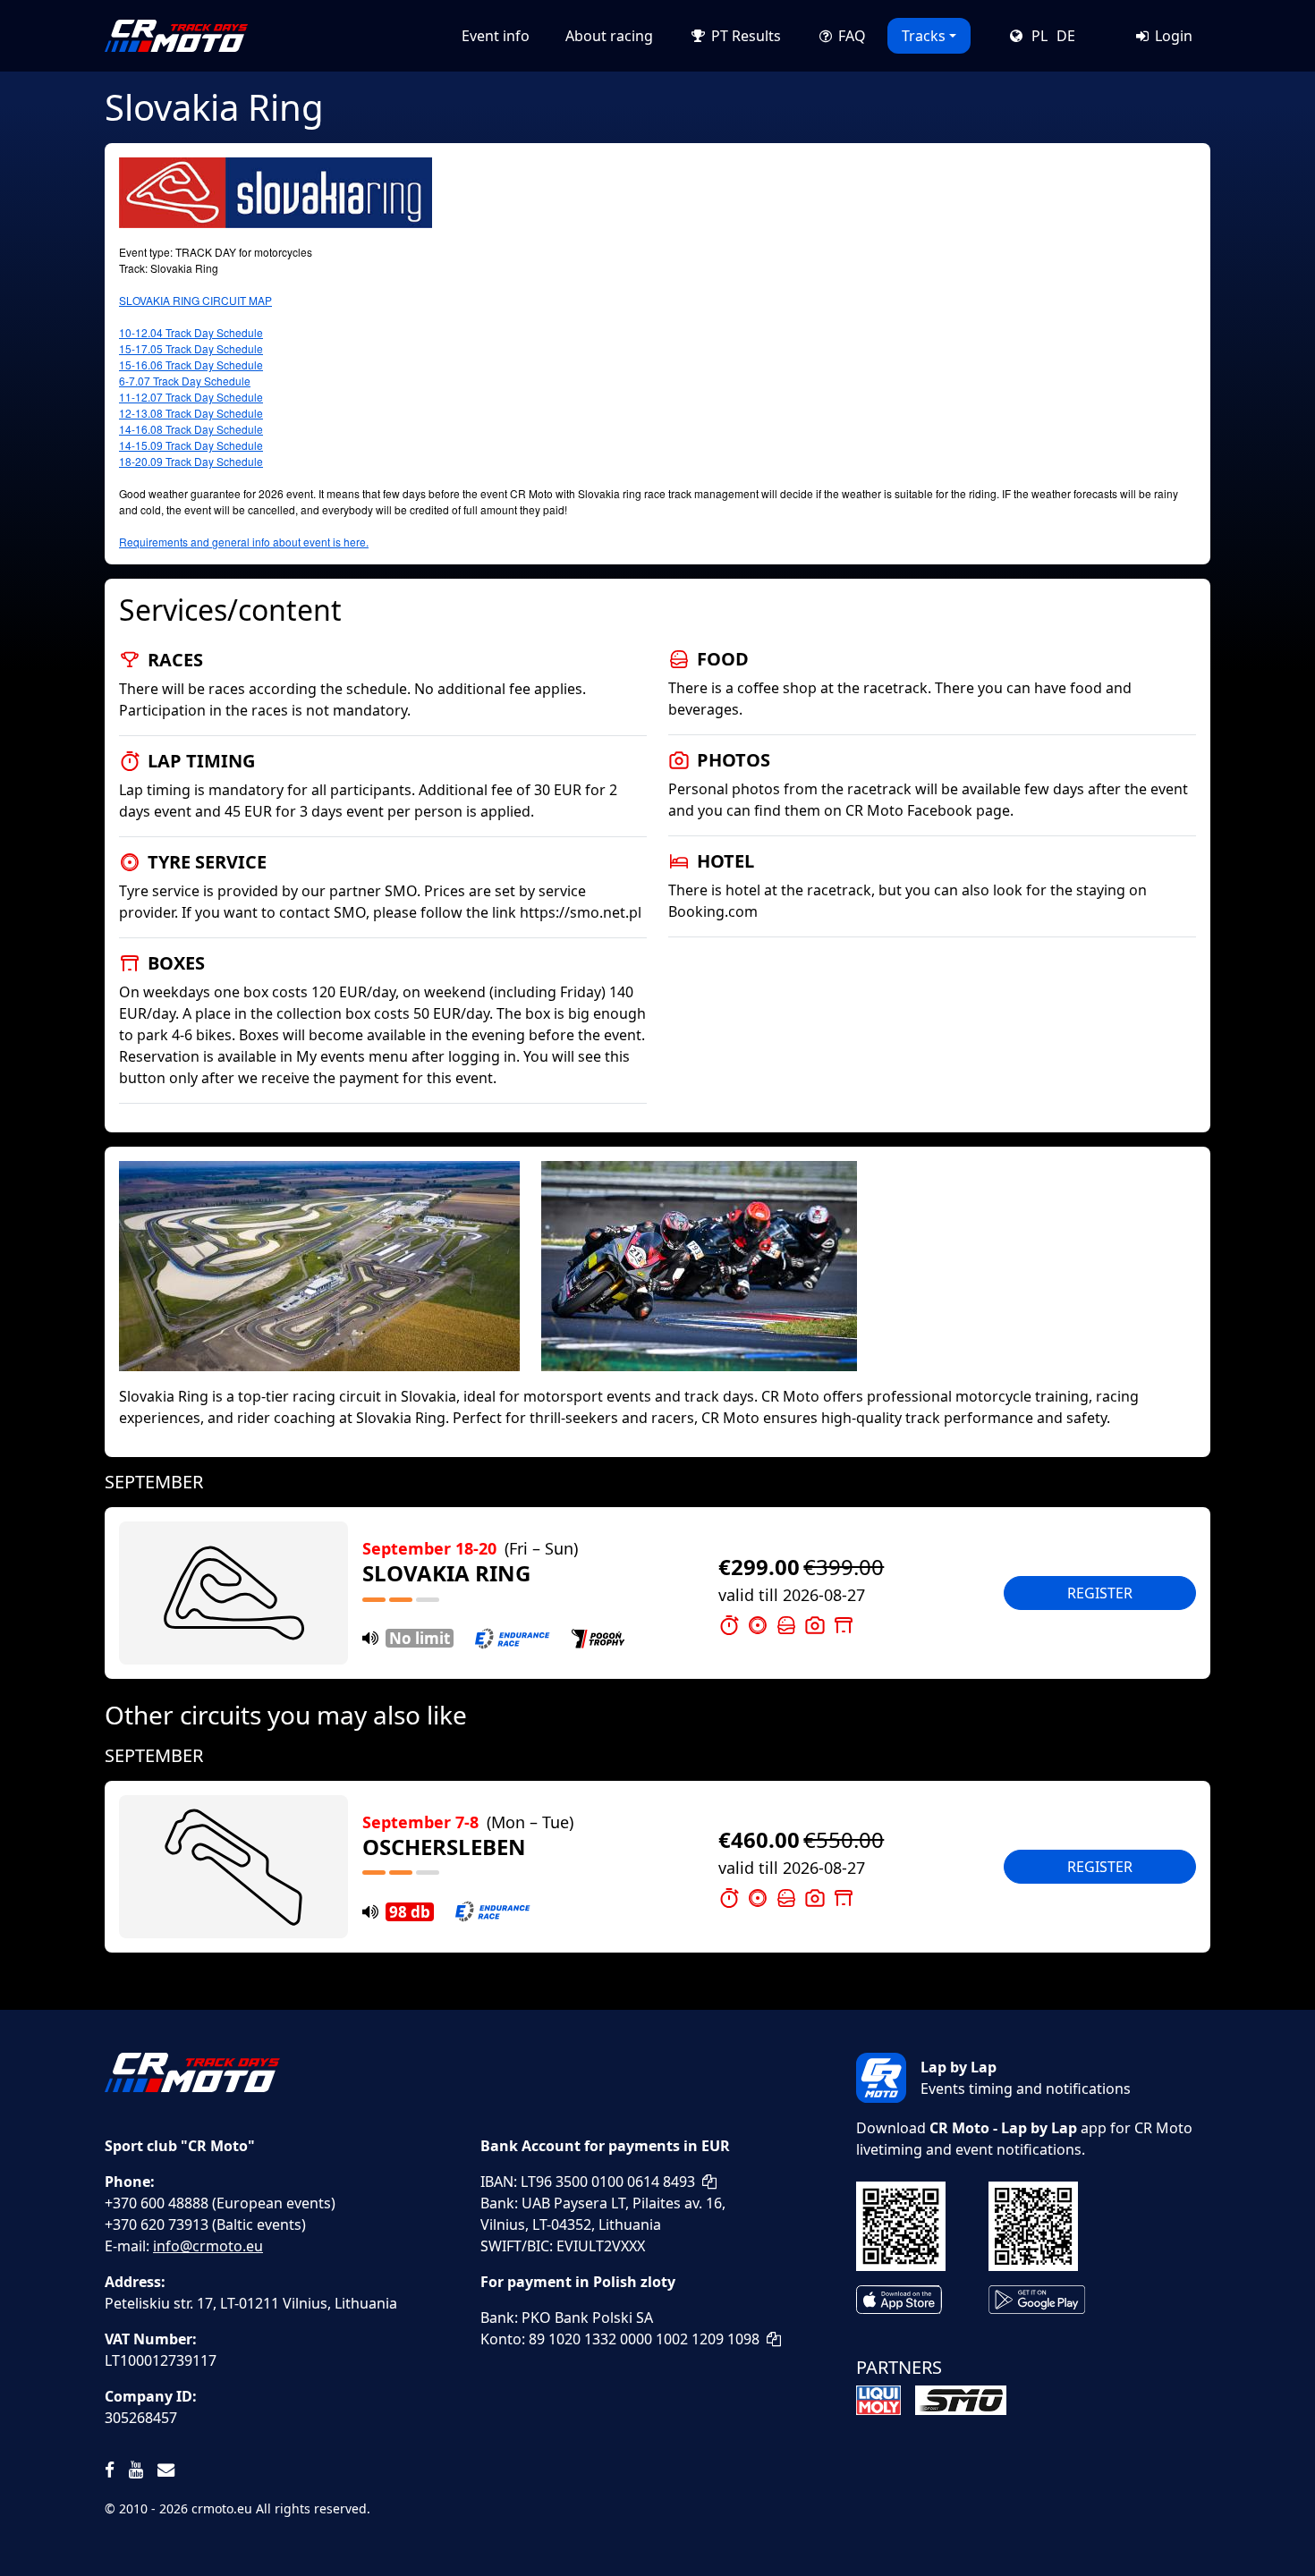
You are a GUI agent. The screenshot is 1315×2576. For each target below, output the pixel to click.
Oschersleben (444, 1847)
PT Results (744, 36)
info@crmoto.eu (208, 2246)
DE (1066, 36)
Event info (496, 36)
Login (1172, 36)
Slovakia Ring (446, 1573)
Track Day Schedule (202, 381)
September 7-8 (468, 1822)
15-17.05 (191, 348)
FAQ (850, 36)
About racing (609, 36)
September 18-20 (470, 1548)
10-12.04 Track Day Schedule (191, 332)
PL (1039, 36)
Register (1100, 1593)
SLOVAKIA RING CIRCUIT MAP (195, 300)
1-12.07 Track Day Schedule (194, 397)
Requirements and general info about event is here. (244, 542)
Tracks (924, 36)
